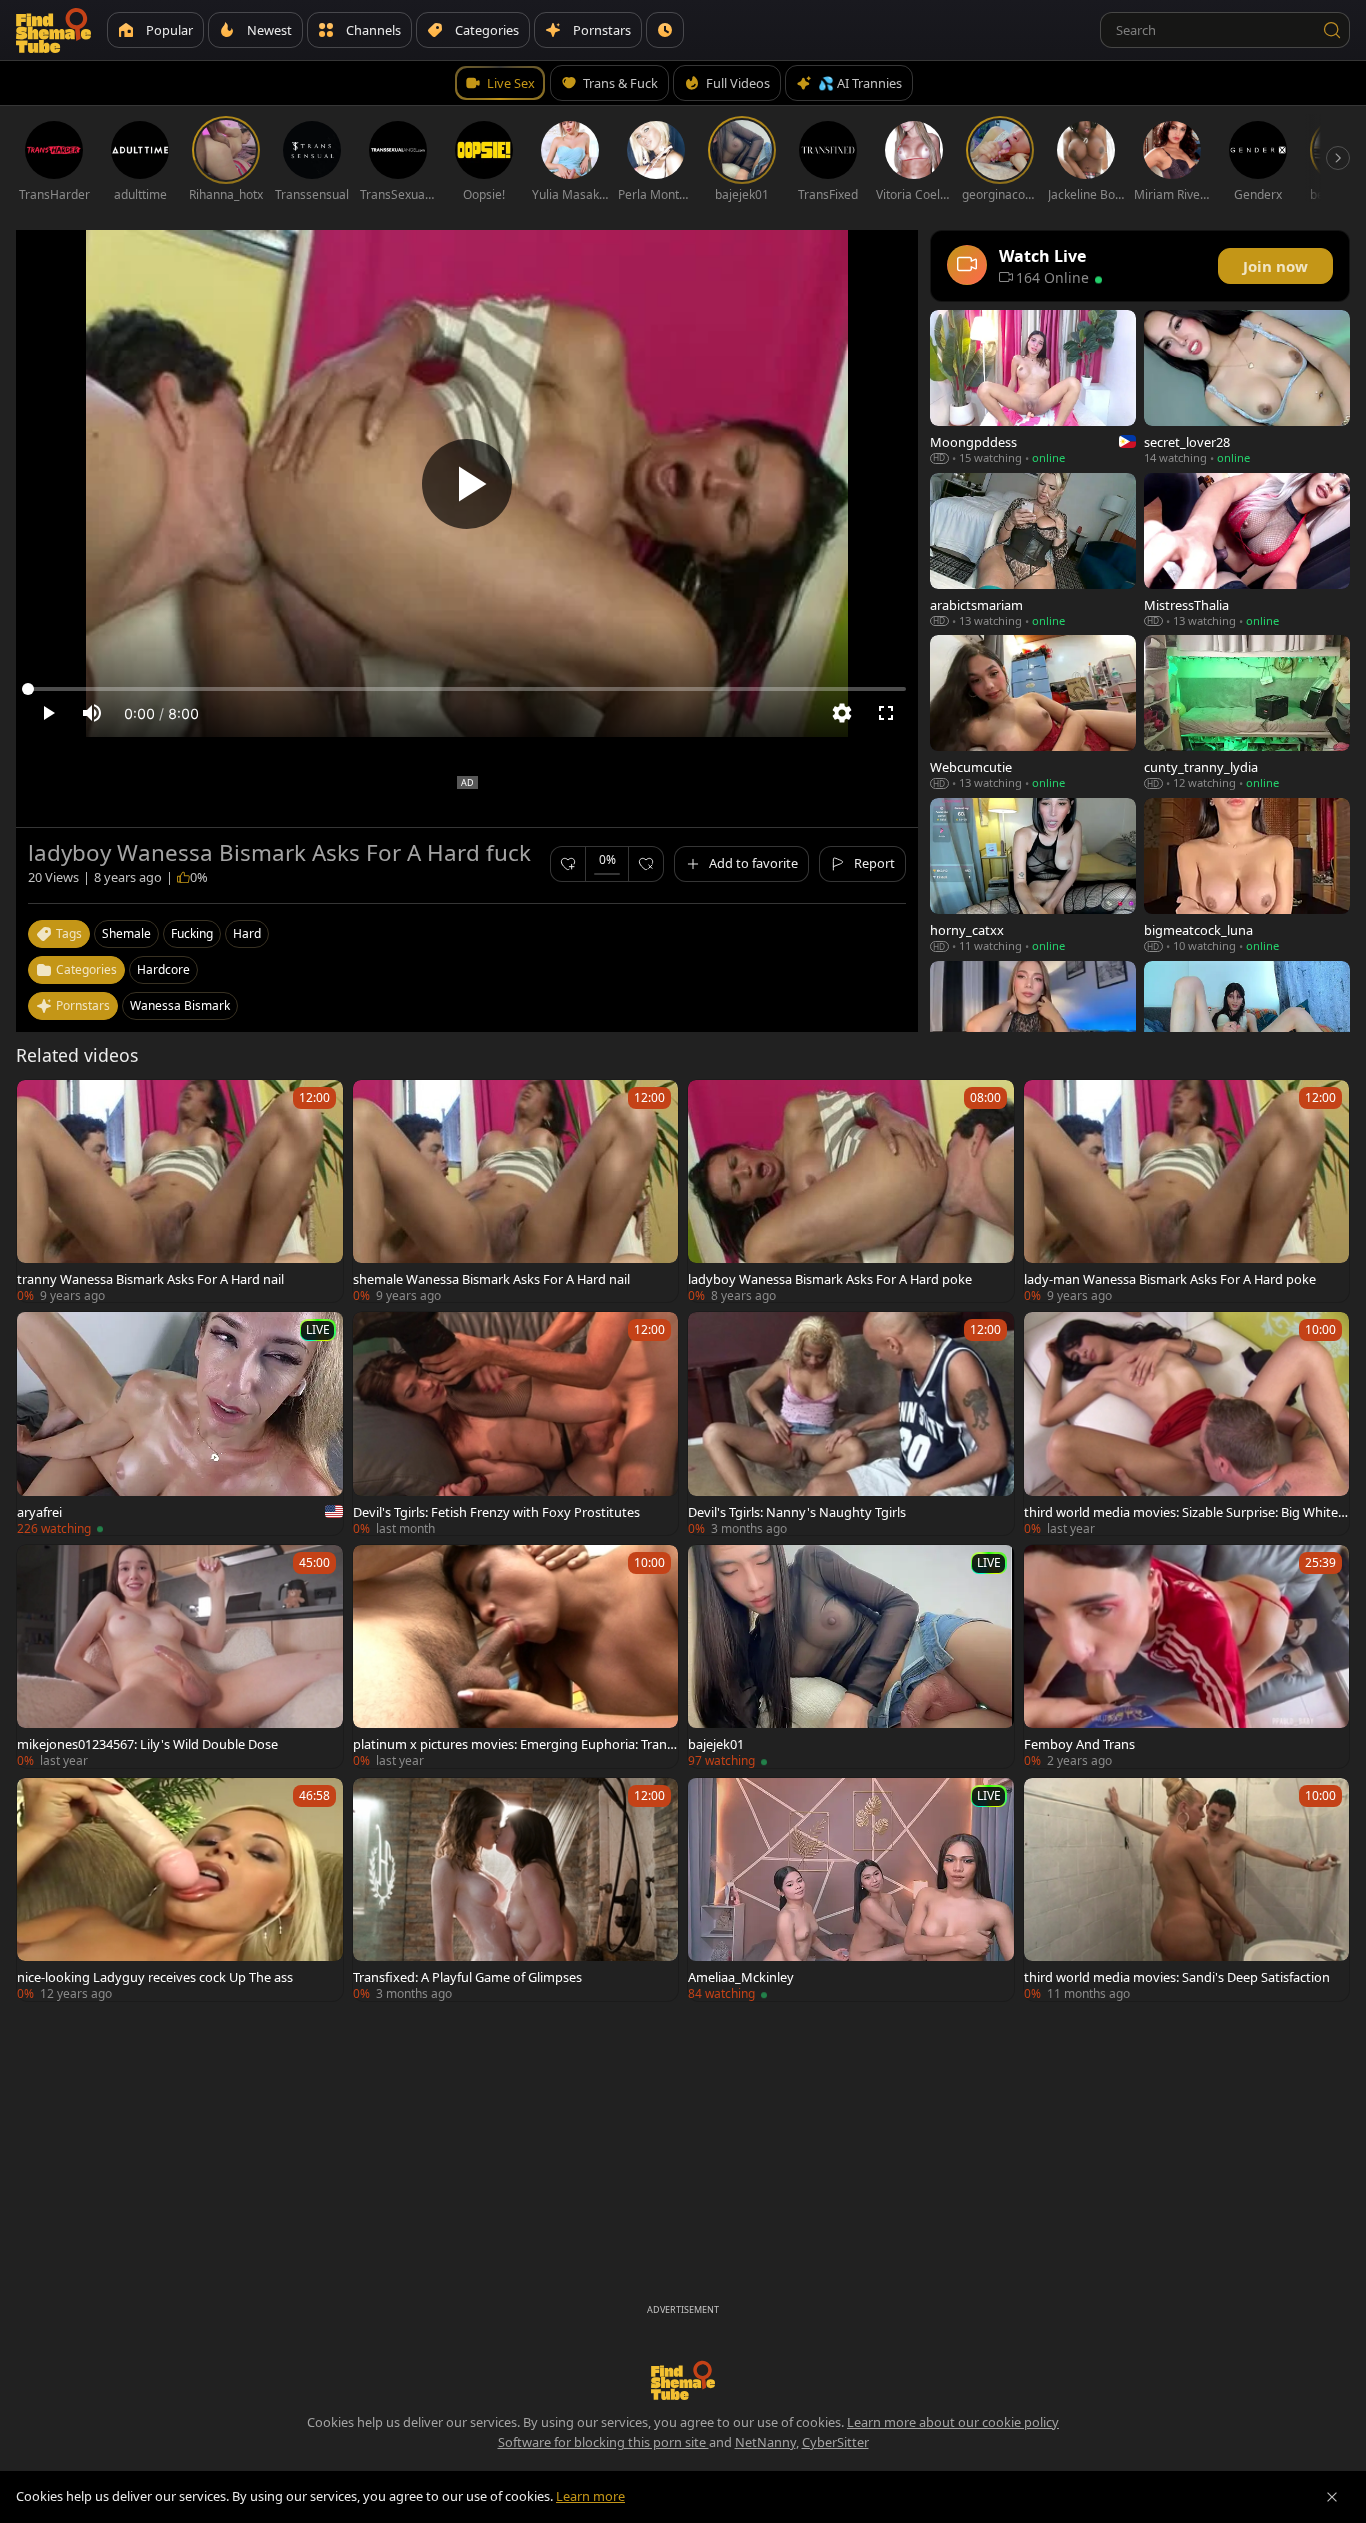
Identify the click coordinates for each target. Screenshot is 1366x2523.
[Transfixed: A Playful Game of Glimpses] (516, 1889)
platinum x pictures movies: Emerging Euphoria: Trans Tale (513, 1744)
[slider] (467, 689)
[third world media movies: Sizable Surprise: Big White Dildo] (1187, 1423)
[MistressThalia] (1247, 550)
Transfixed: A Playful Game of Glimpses (467, 1977)
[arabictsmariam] (1033, 550)
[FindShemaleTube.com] (53, 30)
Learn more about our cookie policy (953, 2422)
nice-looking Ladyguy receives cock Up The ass (155, 1977)
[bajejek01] (851, 1656)
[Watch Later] (665, 30)
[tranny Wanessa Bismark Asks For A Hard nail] (180, 1191)
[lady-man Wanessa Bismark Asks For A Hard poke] (1187, 1191)
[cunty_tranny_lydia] (1247, 712)
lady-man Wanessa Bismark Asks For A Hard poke (1170, 1279)
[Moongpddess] (1033, 387)
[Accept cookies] (1332, 2497)
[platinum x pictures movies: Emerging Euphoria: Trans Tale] (516, 1656)
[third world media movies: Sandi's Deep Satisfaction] (1187, 1889)
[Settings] (842, 713)
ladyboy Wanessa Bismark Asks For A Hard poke (830, 1279)
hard (247, 933)
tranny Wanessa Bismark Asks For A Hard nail (150, 1279)
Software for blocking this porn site (603, 2442)
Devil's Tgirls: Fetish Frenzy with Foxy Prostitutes (496, 1512)
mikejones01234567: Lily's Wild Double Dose (147, 1744)
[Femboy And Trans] (1187, 1656)
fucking (192, 933)
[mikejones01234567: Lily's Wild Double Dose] (180, 1656)
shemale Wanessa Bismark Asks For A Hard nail (491, 1279)
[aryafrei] (180, 1423)
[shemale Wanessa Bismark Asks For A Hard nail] (516, 1191)
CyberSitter (835, 2442)
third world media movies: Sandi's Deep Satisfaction (1177, 1977)
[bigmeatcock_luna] (1247, 875)
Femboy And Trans (1079, 1744)
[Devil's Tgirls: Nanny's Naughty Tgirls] (851, 1423)
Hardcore (163, 969)
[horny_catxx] (1033, 875)
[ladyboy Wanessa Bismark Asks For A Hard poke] (851, 1191)
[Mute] (92, 713)
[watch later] (41, 1104)
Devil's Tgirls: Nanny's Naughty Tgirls (797, 1512)
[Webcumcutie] (1033, 712)
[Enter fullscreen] (886, 713)
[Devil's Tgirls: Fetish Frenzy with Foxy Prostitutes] (516, 1423)
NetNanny (765, 2442)
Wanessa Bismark (180, 1005)
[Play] (467, 484)
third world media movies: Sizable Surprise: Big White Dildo (1181, 1512)
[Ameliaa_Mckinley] (851, 1889)
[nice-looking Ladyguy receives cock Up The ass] (180, 1889)
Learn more (590, 2496)
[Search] (1332, 30)
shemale (126, 933)
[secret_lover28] (1247, 387)
